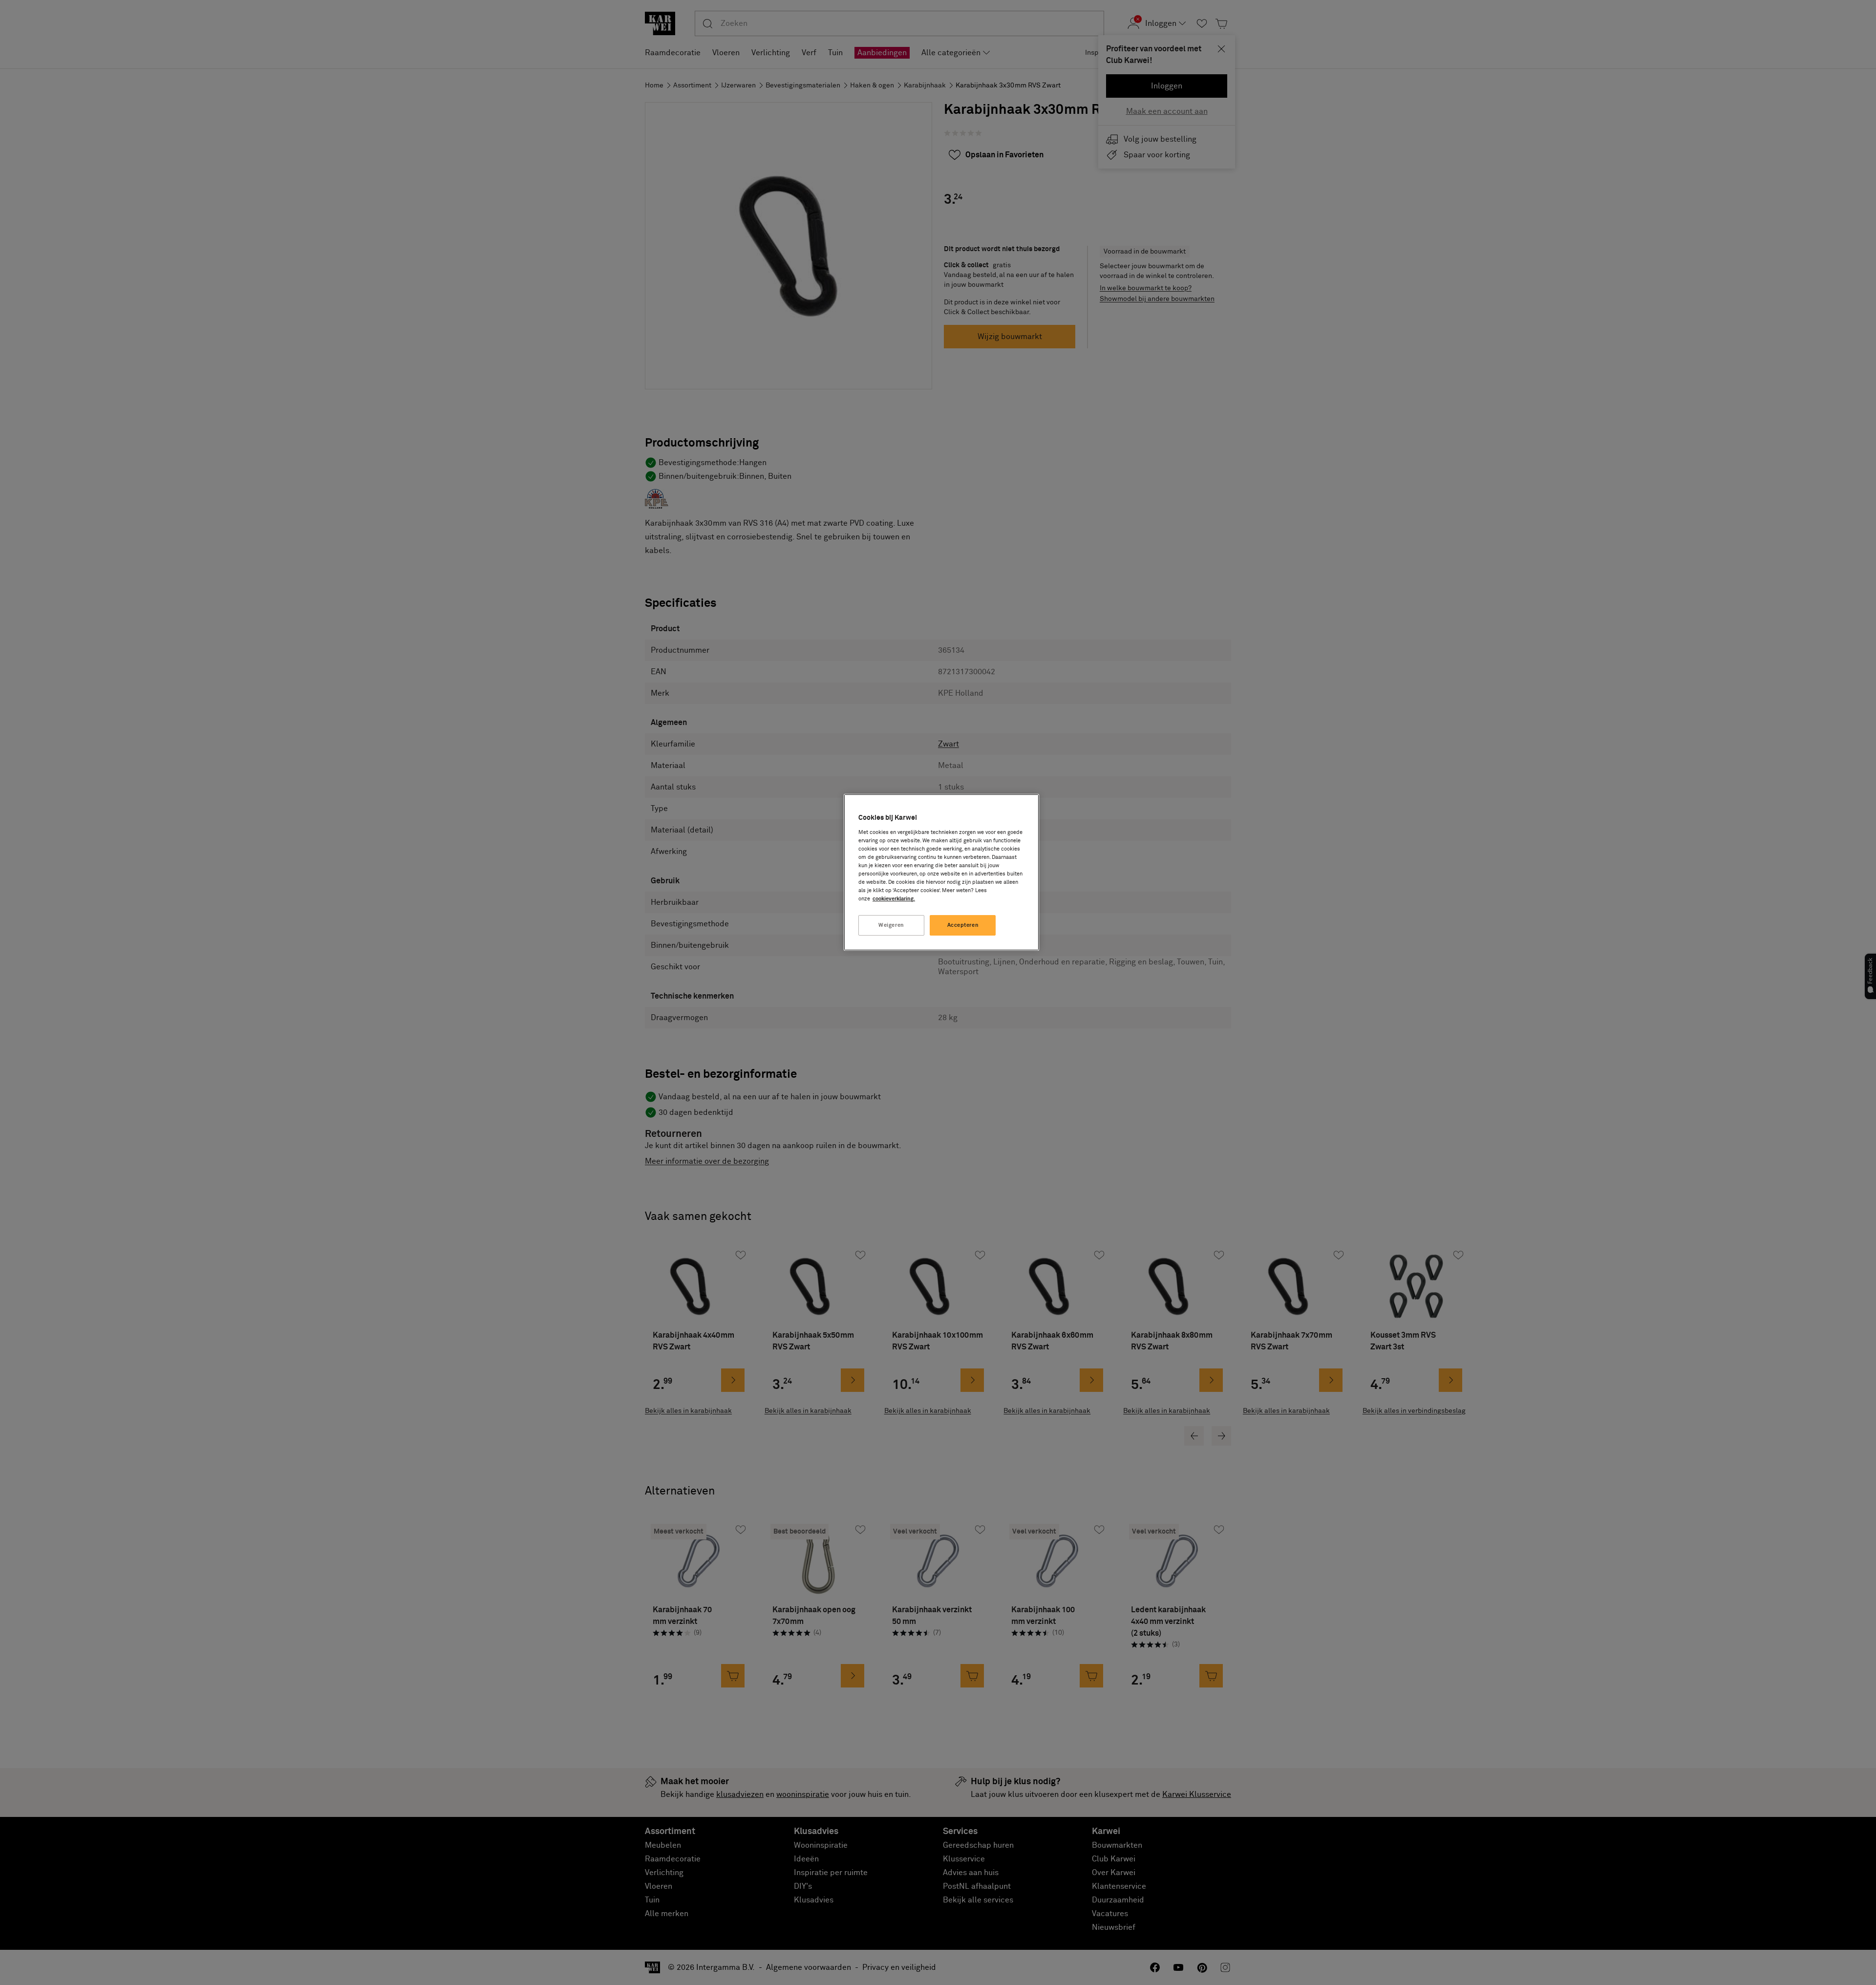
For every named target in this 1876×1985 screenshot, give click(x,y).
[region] (941, 872)
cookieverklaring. (894, 899)
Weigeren (891, 925)
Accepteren (963, 925)
